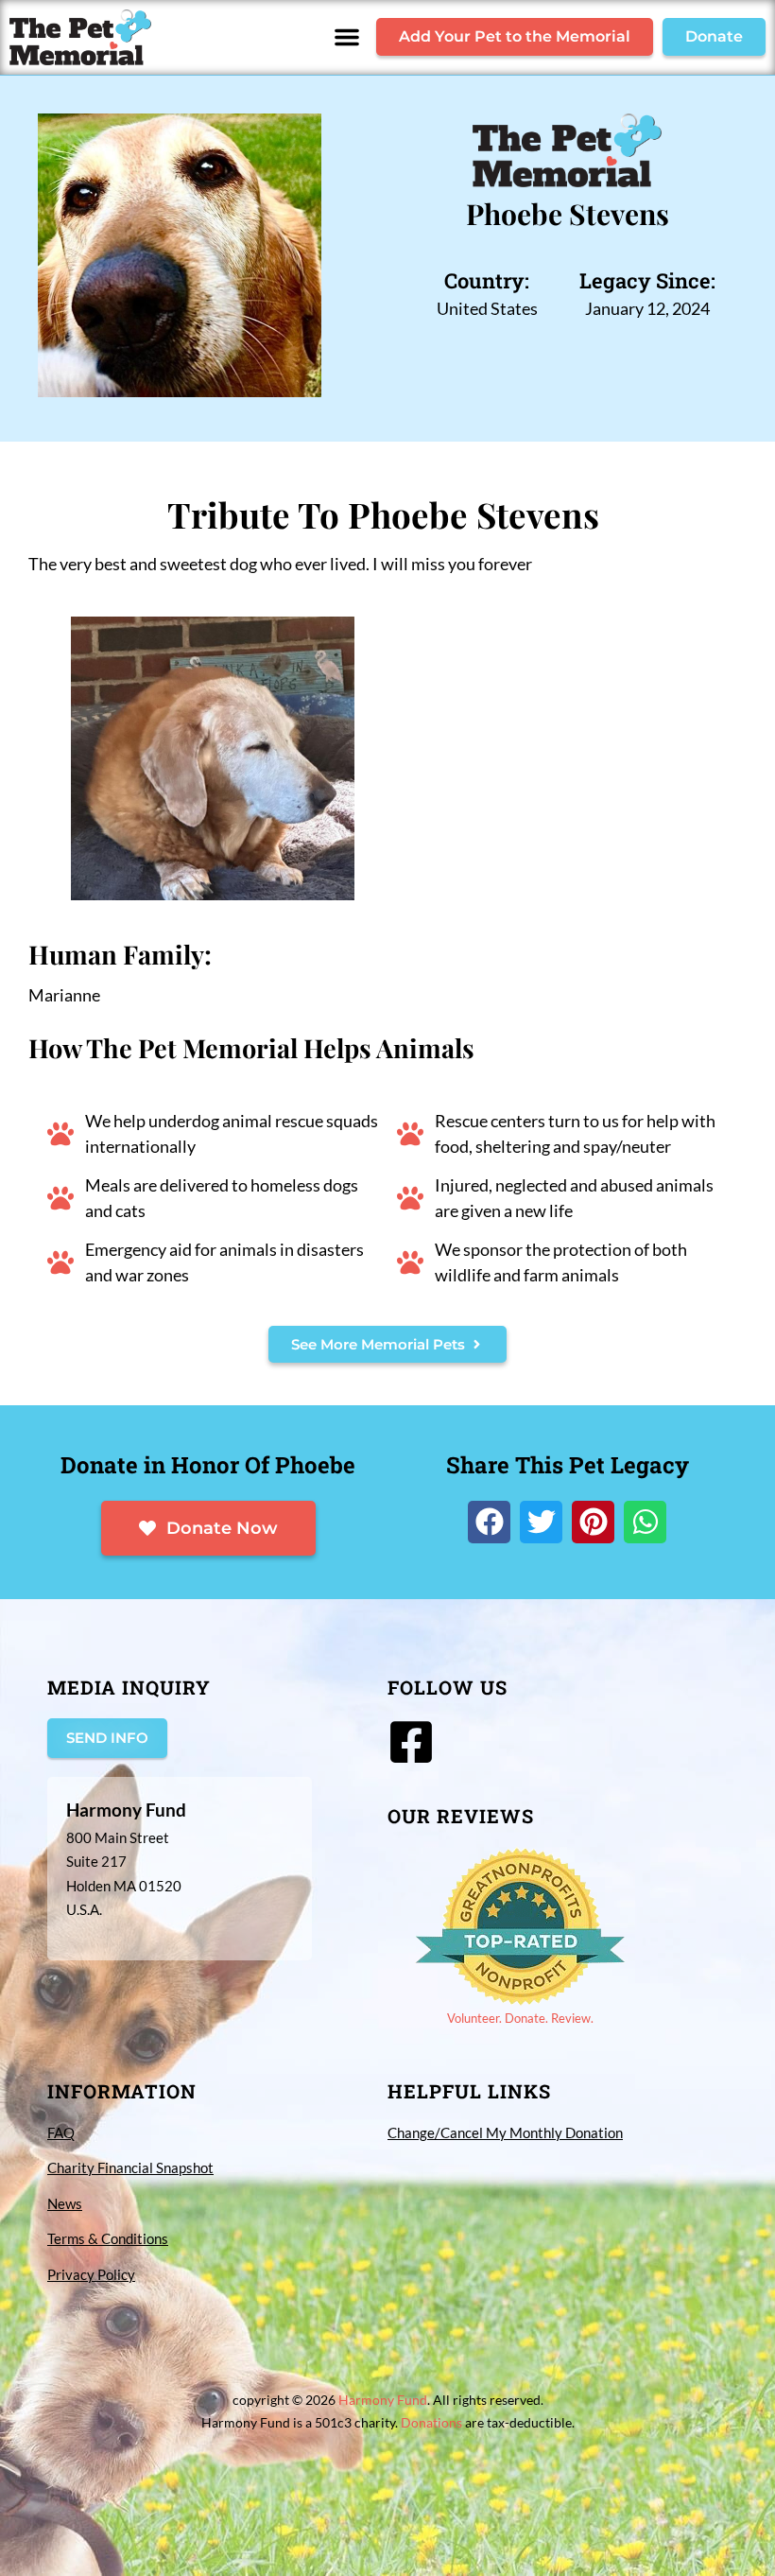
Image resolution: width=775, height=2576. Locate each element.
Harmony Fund (383, 2400)
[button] (347, 37)
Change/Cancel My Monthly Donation (505, 2132)
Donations (431, 2422)
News (65, 2203)
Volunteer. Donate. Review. (520, 2018)
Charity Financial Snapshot (130, 2167)
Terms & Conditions (108, 2238)
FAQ (61, 2132)
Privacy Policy (91, 2274)
